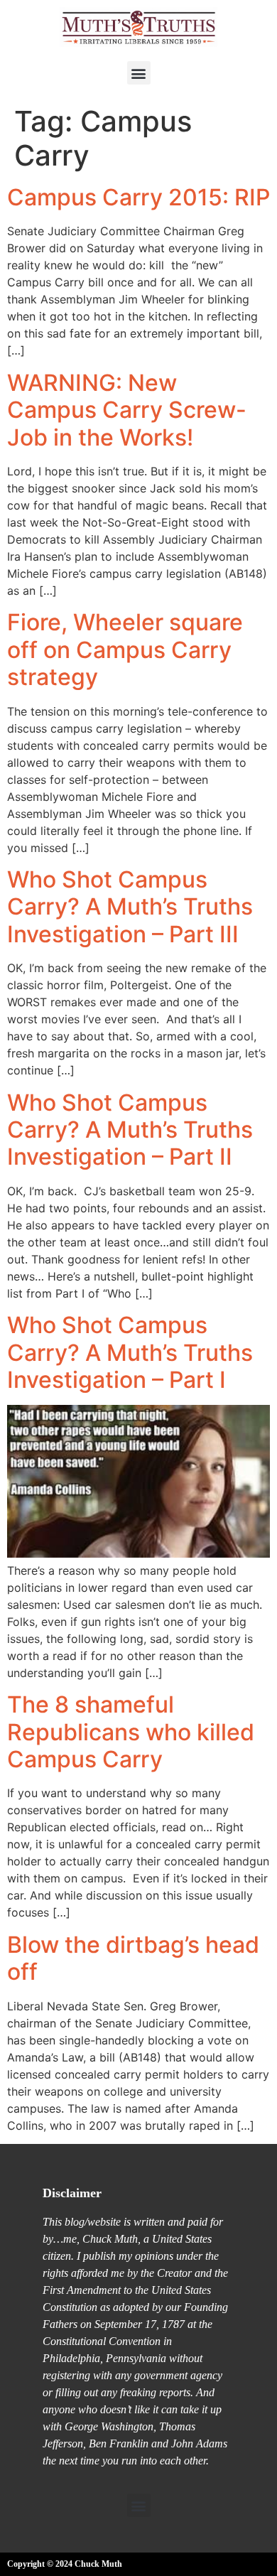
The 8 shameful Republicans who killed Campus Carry (131, 1732)
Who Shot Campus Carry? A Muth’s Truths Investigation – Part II (130, 1130)
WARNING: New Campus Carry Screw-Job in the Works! (127, 410)
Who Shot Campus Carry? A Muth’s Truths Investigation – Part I (130, 1352)
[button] (139, 73)
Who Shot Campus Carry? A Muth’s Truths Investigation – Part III (130, 907)
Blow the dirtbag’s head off (133, 1958)
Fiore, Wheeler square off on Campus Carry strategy (125, 650)
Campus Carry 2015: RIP (138, 197)
